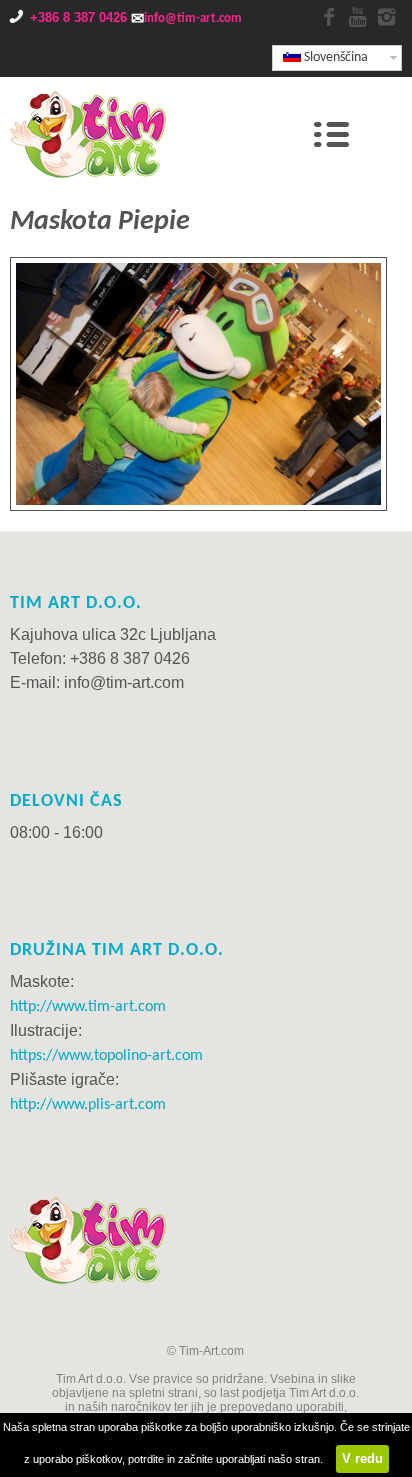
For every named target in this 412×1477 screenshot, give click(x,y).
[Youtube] (358, 18)
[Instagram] (387, 18)
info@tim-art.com (193, 18)
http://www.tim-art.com (88, 1007)
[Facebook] (329, 18)
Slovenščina (334, 57)
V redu (362, 1458)
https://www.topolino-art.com (106, 1056)
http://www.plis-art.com (88, 1105)
